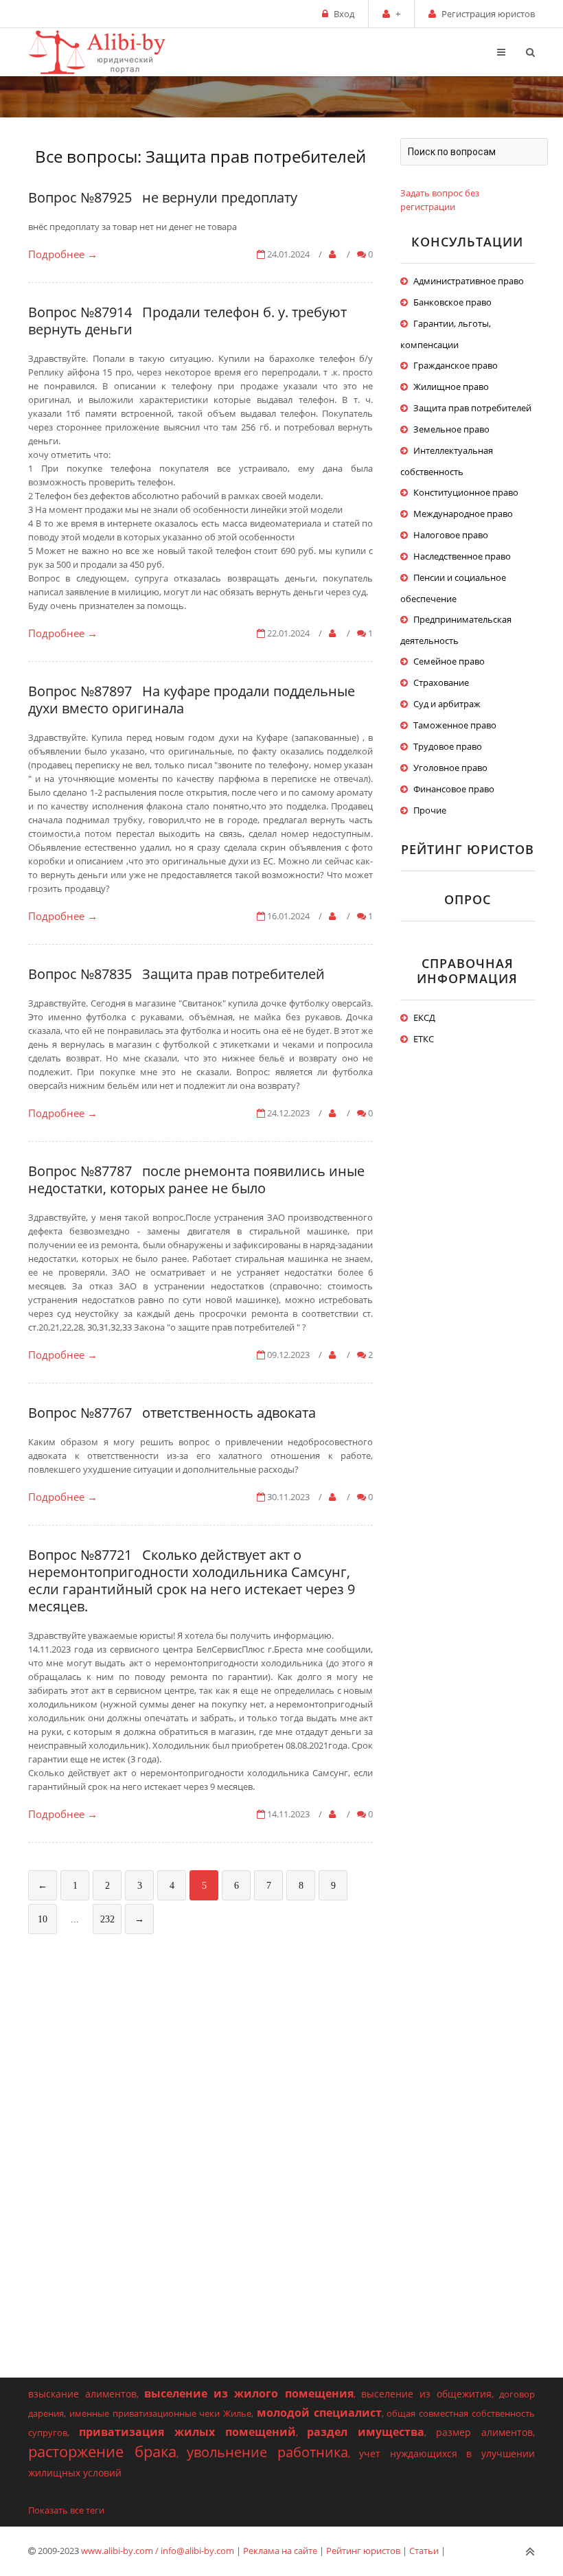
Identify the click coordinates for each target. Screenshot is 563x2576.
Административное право (469, 281)
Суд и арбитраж (447, 704)
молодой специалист (319, 2413)
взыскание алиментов (82, 2394)
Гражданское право (456, 365)
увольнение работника (267, 2452)
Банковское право (452, 302)
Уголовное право (450, 768)
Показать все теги (66, 2510)
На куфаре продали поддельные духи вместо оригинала (192, 700)
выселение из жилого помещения (249, 2393)
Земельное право (451, 429)
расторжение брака (102, 2451)
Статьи (424, 2551)
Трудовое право (448, 746)
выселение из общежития (426, 2394)
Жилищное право (451, 387)
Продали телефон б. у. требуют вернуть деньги (187, 321)
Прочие (430, 810)
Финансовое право (454, 789)
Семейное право (449, 661)
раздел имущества (366, 2432)
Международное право (463, 514)
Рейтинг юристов (363, 2551)
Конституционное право (466, 492)
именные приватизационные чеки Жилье (160, 2413)
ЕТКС (424, 1039)
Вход (344, 14)
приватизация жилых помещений (187, 2432)
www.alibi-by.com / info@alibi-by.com (158, 2551)
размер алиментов (484, 2432)
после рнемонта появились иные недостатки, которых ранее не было (196, 1180)
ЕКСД (424, 1017)
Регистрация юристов (488, 14)
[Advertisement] (200, 2051)
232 (107, 1919)
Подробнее (63, 254)
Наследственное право (462, 556)
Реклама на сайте (280, 2551)
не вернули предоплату (220, 197)
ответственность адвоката (229, 1413)
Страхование (441, 682)
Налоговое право (451, 535)
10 (43, 1919)
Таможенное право (455, 725)
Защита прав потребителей (233, 974)
